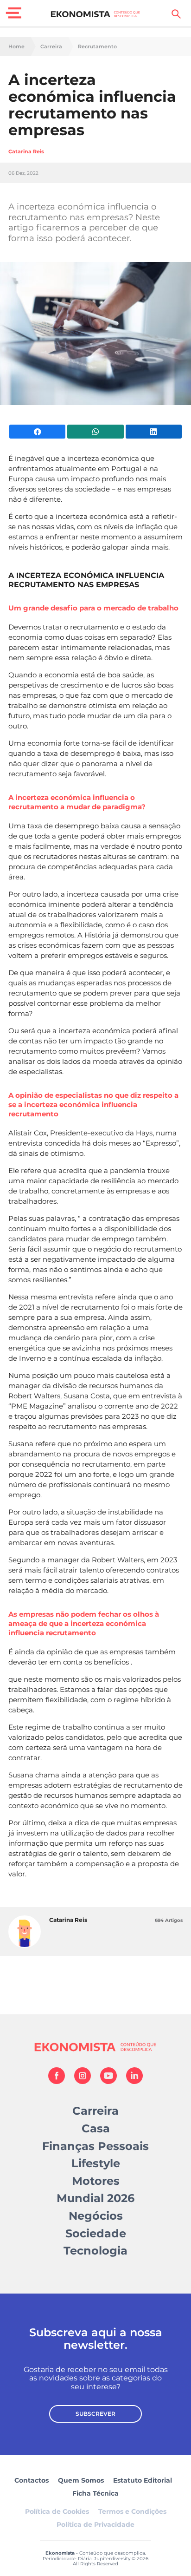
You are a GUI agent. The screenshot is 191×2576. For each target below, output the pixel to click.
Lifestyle (96, 2163)
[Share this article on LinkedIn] (154, 432)
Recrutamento (97, 47)
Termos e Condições (132, 2511)
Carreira (51, 47)
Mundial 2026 (95, 2198)
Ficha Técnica (95, 2493)
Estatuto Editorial (143, 2480)
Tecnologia (95, 2251)
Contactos (32, 2480)
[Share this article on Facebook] (37, 432)
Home (16, 47)
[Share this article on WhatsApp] (95, 432)
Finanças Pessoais (95, 2146)
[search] (176, 14)
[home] (96, 14)
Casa (96, 2128)
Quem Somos (81, 2480)
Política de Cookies (57, 2511)
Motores (96, 2181)
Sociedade (96, 2233)
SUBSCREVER (95, 2414)
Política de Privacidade (95, 2524)
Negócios (96, 2216)
